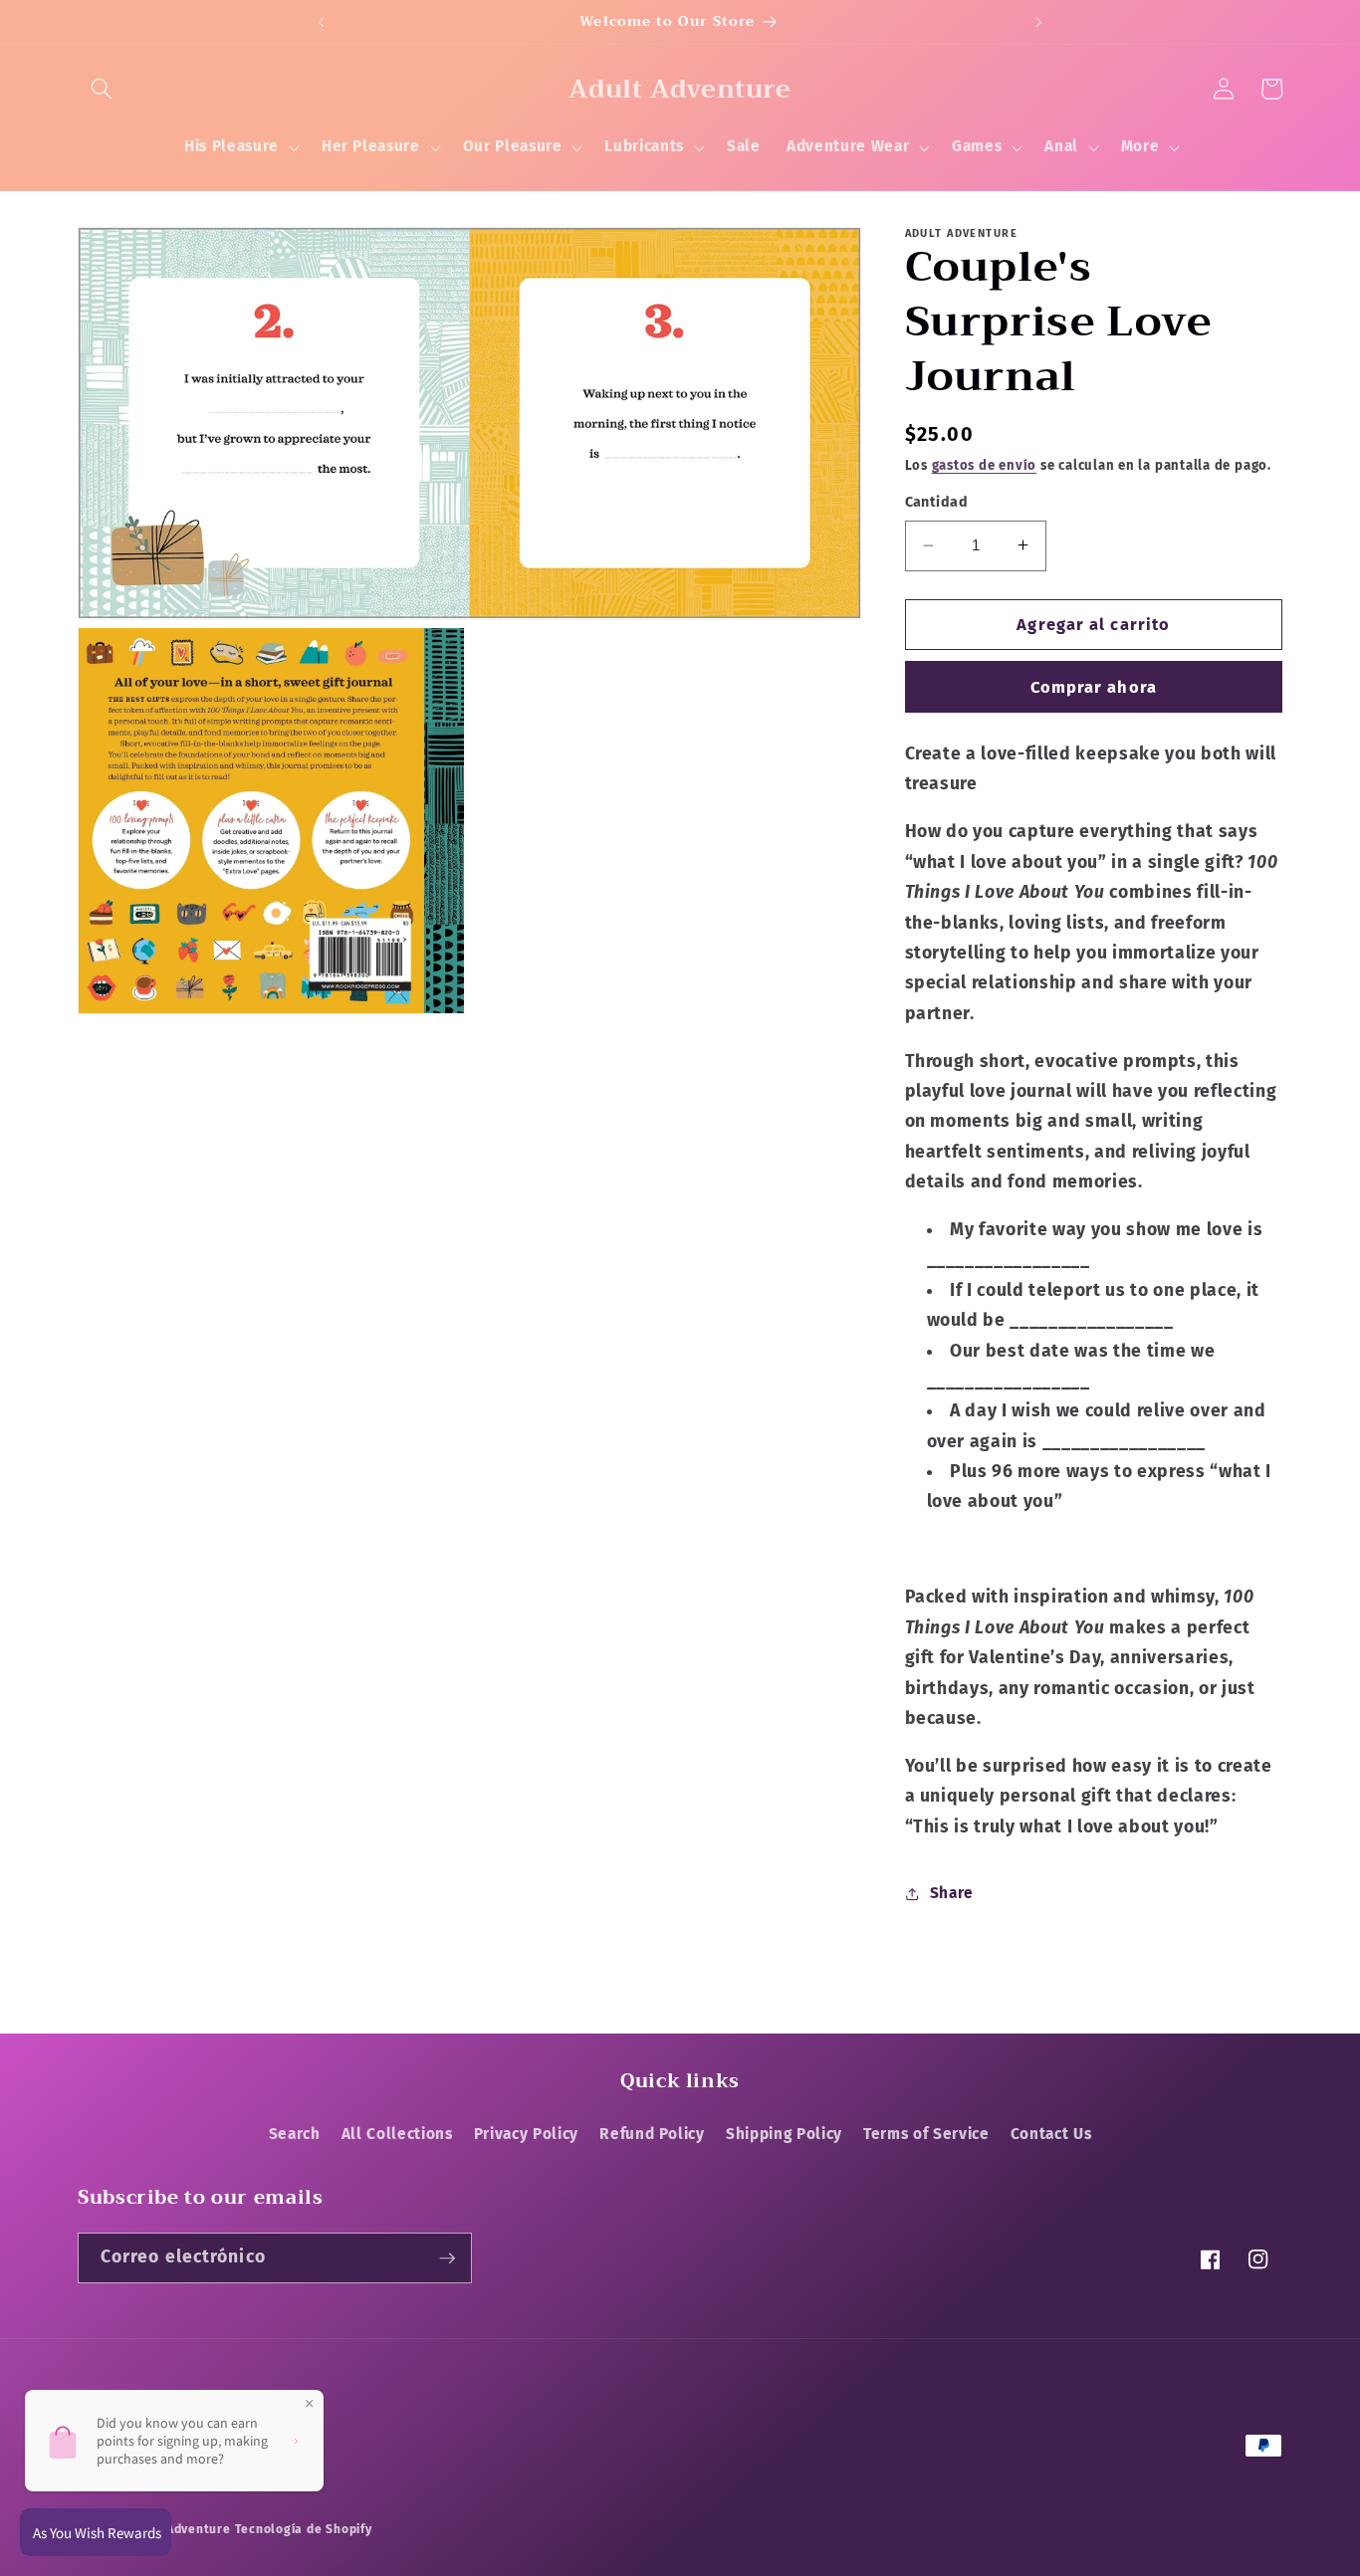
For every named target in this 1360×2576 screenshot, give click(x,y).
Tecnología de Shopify (304, 2529)
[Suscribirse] (447, 2258)
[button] (102, 89)
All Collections (397, 2134)
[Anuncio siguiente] (1039, 22)
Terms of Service (926, 2134)
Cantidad (937, 502)
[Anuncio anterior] (321, 22)
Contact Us (1051, 2134)
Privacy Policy (526, 2134)
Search (295, 2134)
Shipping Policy (784, 2134)
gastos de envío (985, 465)
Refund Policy (652, 2134)
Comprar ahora (1094, 686)
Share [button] (952, 1893)
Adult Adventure (180, 2529)
